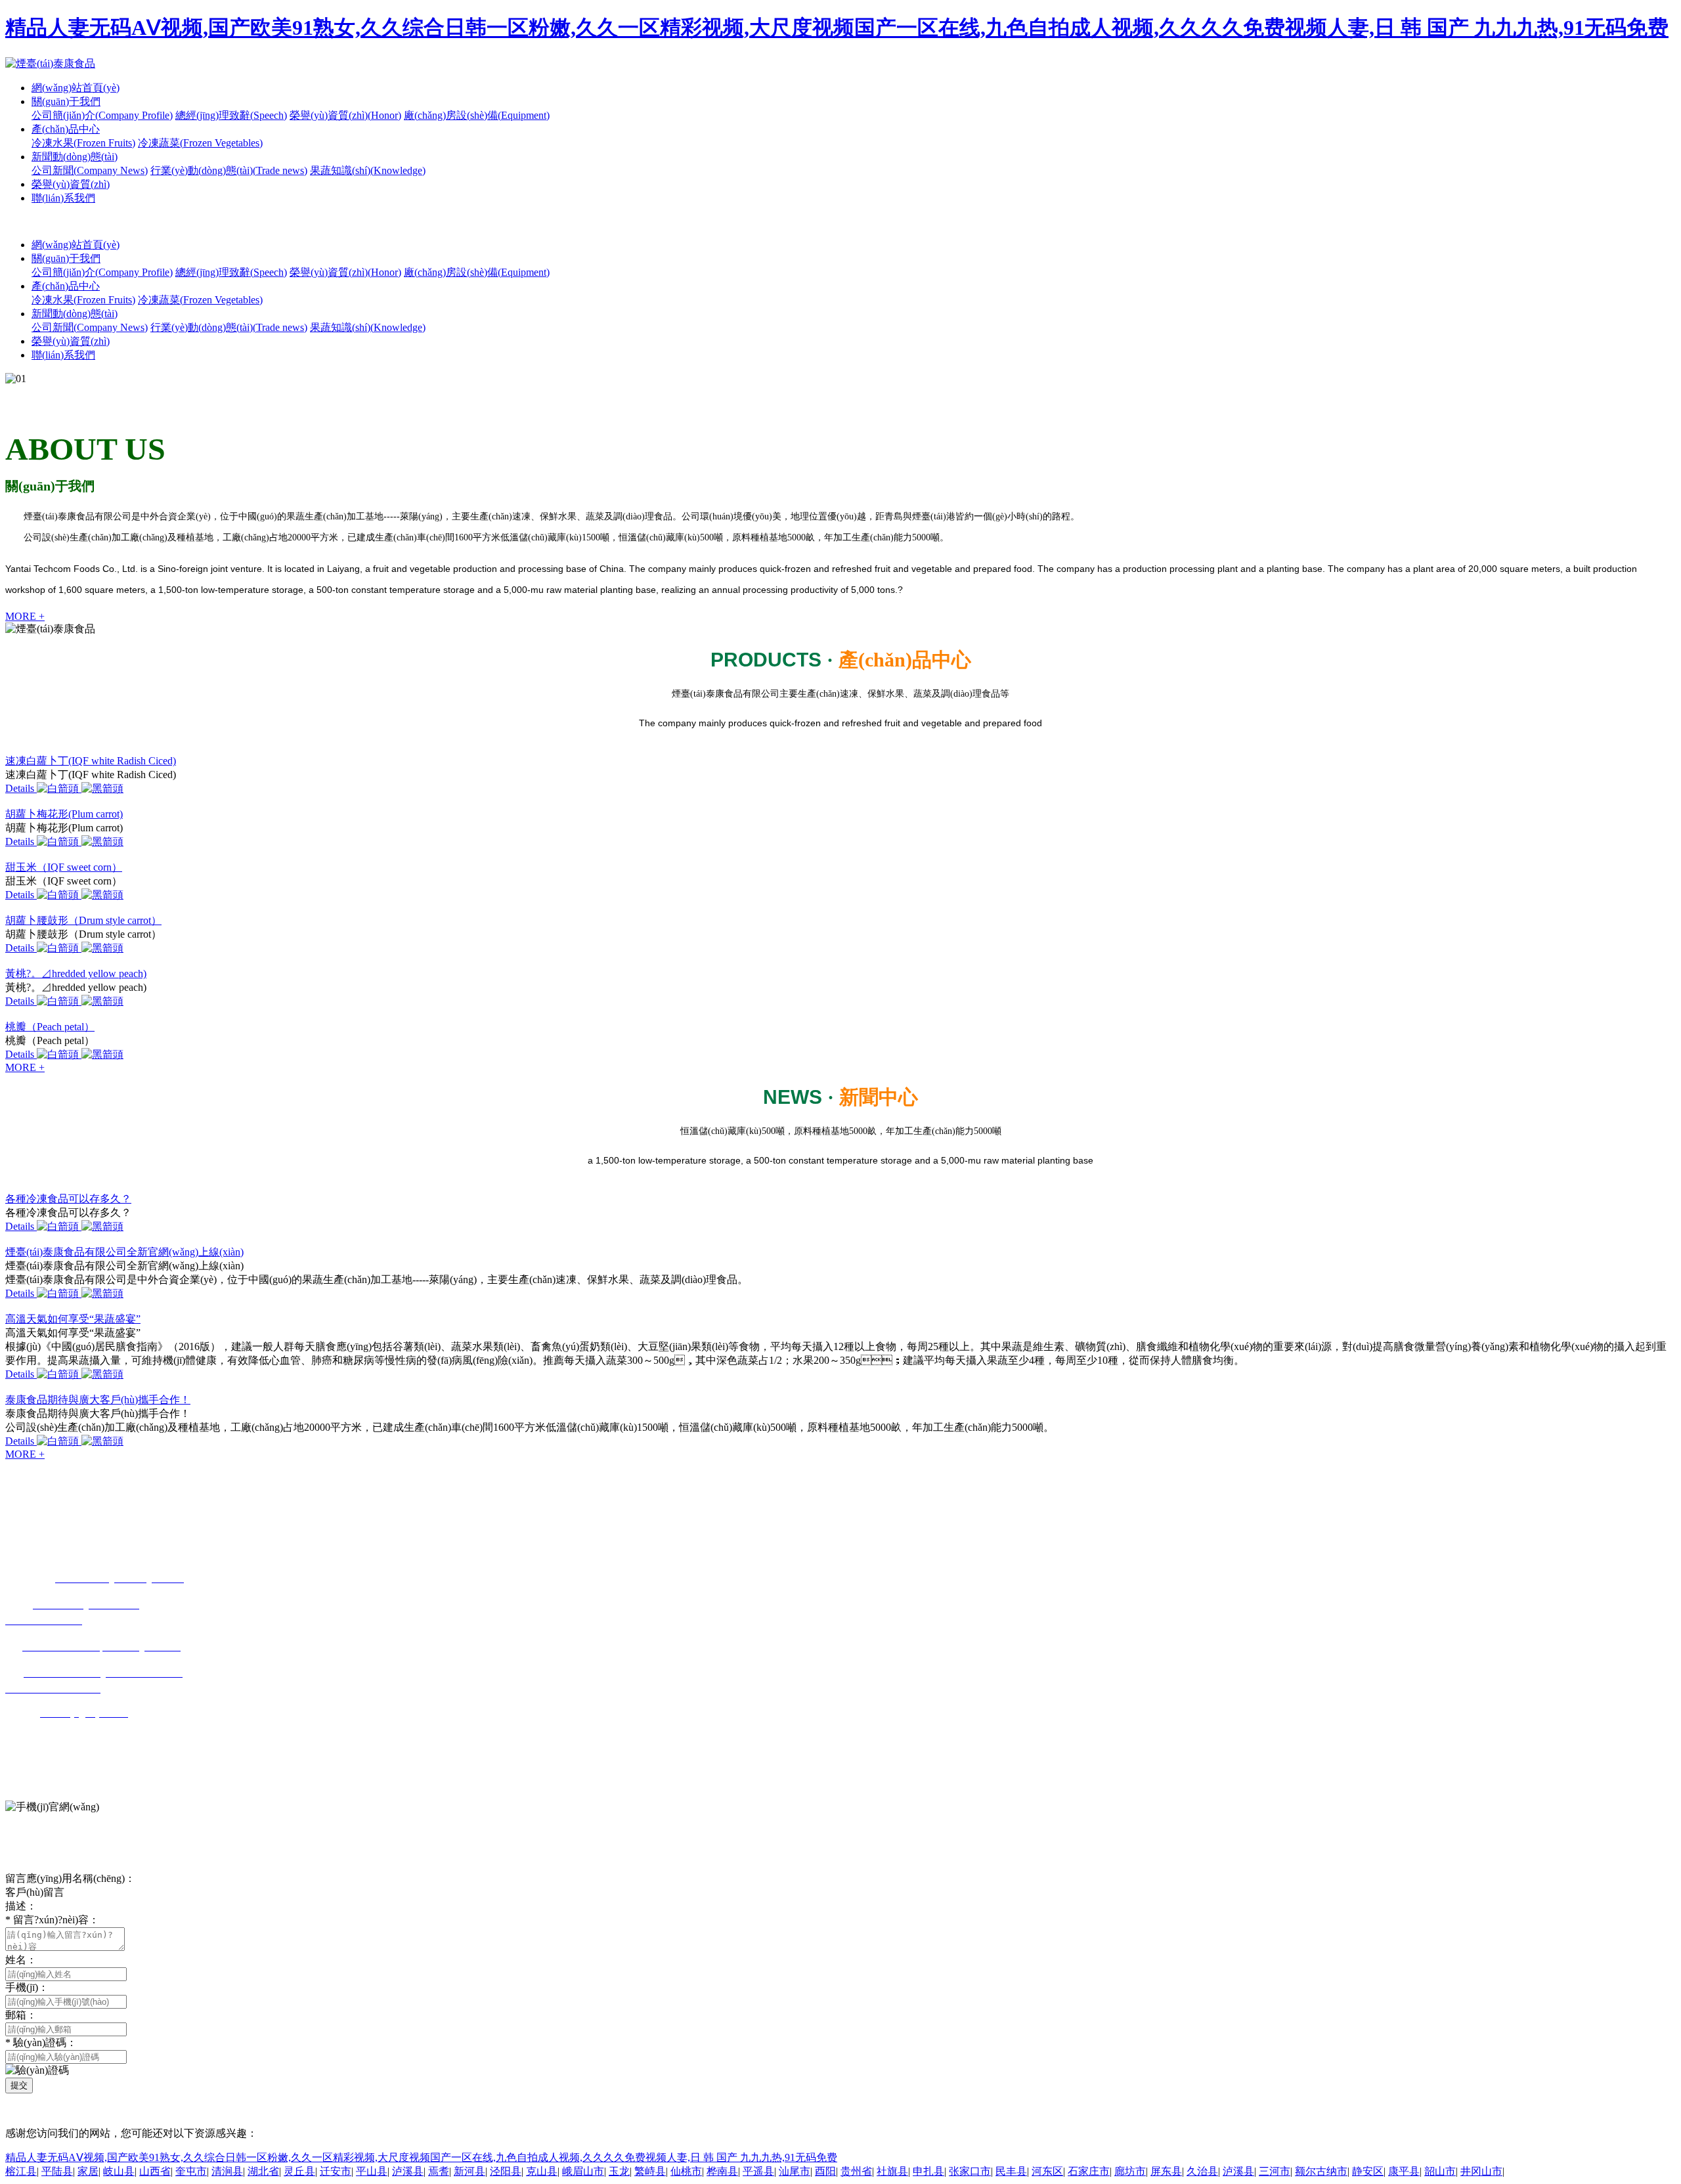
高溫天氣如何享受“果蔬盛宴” (73, 1319)
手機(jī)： (27, 1987)
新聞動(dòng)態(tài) (75, 157)
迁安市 (336, 2171)
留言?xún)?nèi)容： (52, 1920)
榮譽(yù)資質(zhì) (71, 184)
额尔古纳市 (1321, 2171)
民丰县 (1011, 2171)
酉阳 (825, 2171)
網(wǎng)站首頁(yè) (76, 88)
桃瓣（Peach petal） (50, 1027)
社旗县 (892, 2171)
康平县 (1404, 2171)
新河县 (469, 2171)
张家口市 (970, 2171)
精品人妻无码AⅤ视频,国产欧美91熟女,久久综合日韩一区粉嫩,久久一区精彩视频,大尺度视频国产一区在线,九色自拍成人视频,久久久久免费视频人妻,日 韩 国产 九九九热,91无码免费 (837, 28)
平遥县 (758, 2171)
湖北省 (263, 2171)
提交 (19, 2085)
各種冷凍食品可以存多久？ (68, 1199)
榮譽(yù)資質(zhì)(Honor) (345, 115)
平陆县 (57, 2171)
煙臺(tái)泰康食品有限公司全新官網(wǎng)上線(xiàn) (124, 1252)
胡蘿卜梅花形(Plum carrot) (64, 814)
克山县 (542, 2171)
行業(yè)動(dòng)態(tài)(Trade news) (229, 170)
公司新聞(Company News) (90, 170)
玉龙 (619, 2171)
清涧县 (227, 2171)
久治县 (1202, 2171)
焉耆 (439, 2171)
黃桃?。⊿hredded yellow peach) (76, 973)
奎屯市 (191, 2171)
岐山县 (119, 2171)
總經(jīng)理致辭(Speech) (231, 115)
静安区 (1368, 2171)
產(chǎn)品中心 (66, 129)
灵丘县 (299, 2171)
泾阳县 (506, 2171)
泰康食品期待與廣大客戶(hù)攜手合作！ (98, 1400)
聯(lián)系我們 (63, 198)
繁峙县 (650, 2171)
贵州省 (856, 2171)
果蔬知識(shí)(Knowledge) (368, 170)
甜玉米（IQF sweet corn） (64, 867)
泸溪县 (408, 2171)
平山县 (372, 2171)
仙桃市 (686, 2171)
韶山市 (1440, 2171)
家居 (88, 2171)
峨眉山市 (583, 2171)
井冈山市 (1481, 2171)
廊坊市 (1130, 2171)
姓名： (21, 1960)
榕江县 (21, 2171)
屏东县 (1166, 2171)
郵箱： (21, 2015)
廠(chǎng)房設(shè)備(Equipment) (477, 115)
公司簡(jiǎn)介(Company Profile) (102, 115)
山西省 (155, 2171)
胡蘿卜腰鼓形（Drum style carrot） (83, 920)
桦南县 (722, 2171)
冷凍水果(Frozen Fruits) (83, 143)
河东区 (1047, 2171)
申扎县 (928, 2171)
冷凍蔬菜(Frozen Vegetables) (200, 143)
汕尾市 (795, 2171)
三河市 (1275, 2171)
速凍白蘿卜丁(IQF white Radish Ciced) (91, 761)
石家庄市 (1089, 2171)
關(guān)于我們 (66, 101)
